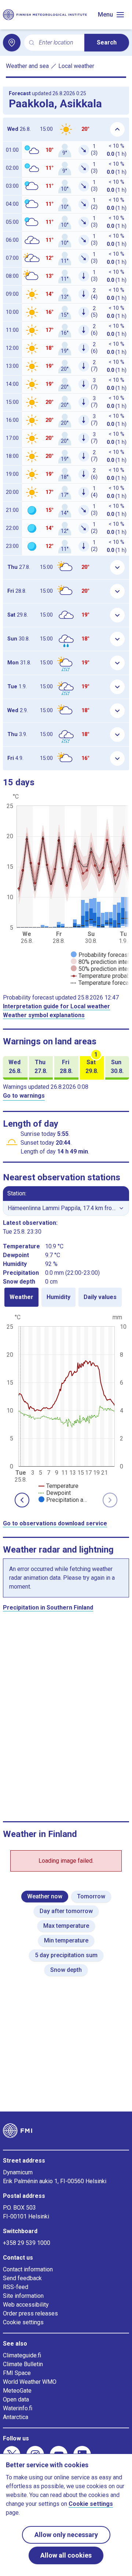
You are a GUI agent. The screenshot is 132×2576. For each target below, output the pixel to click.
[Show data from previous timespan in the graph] (22, 1500)
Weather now (45, 1896)
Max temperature (66, 1926)
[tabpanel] (66, 1408)
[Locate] (12, 43)
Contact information (28, 2269)
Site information (23, 2296)
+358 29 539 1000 (27, 2243)
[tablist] (66, 1297)
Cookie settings (23, 2322)
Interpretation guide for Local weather (56, 1006)
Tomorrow (91, 1896)
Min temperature (66, 1940)
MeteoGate (17, 2391)
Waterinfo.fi (18, 2408)
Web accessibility (26, 2305)
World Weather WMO (30, 2382)
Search (107, 42)
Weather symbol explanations (44, 1015)
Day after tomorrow (66, 1911)
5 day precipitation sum (66, 1955)
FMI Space (17, 2373)
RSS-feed (16, 2287)
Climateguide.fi (22, 2355)
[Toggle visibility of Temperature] (58, 1486)
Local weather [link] (76, 66)
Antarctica (16, 2417)
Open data (16, 2399)
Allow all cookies (66, 2555)
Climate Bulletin (23, 2364)
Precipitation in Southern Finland (48, 1608)
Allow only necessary (66, 2535)
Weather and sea (27, 66)
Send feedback (22, 2278)
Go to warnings (24, 1096)
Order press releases (30, 2313)
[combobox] (59, 43)
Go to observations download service (55, 1523)
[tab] (21, 1297)
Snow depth (66, 1970)
